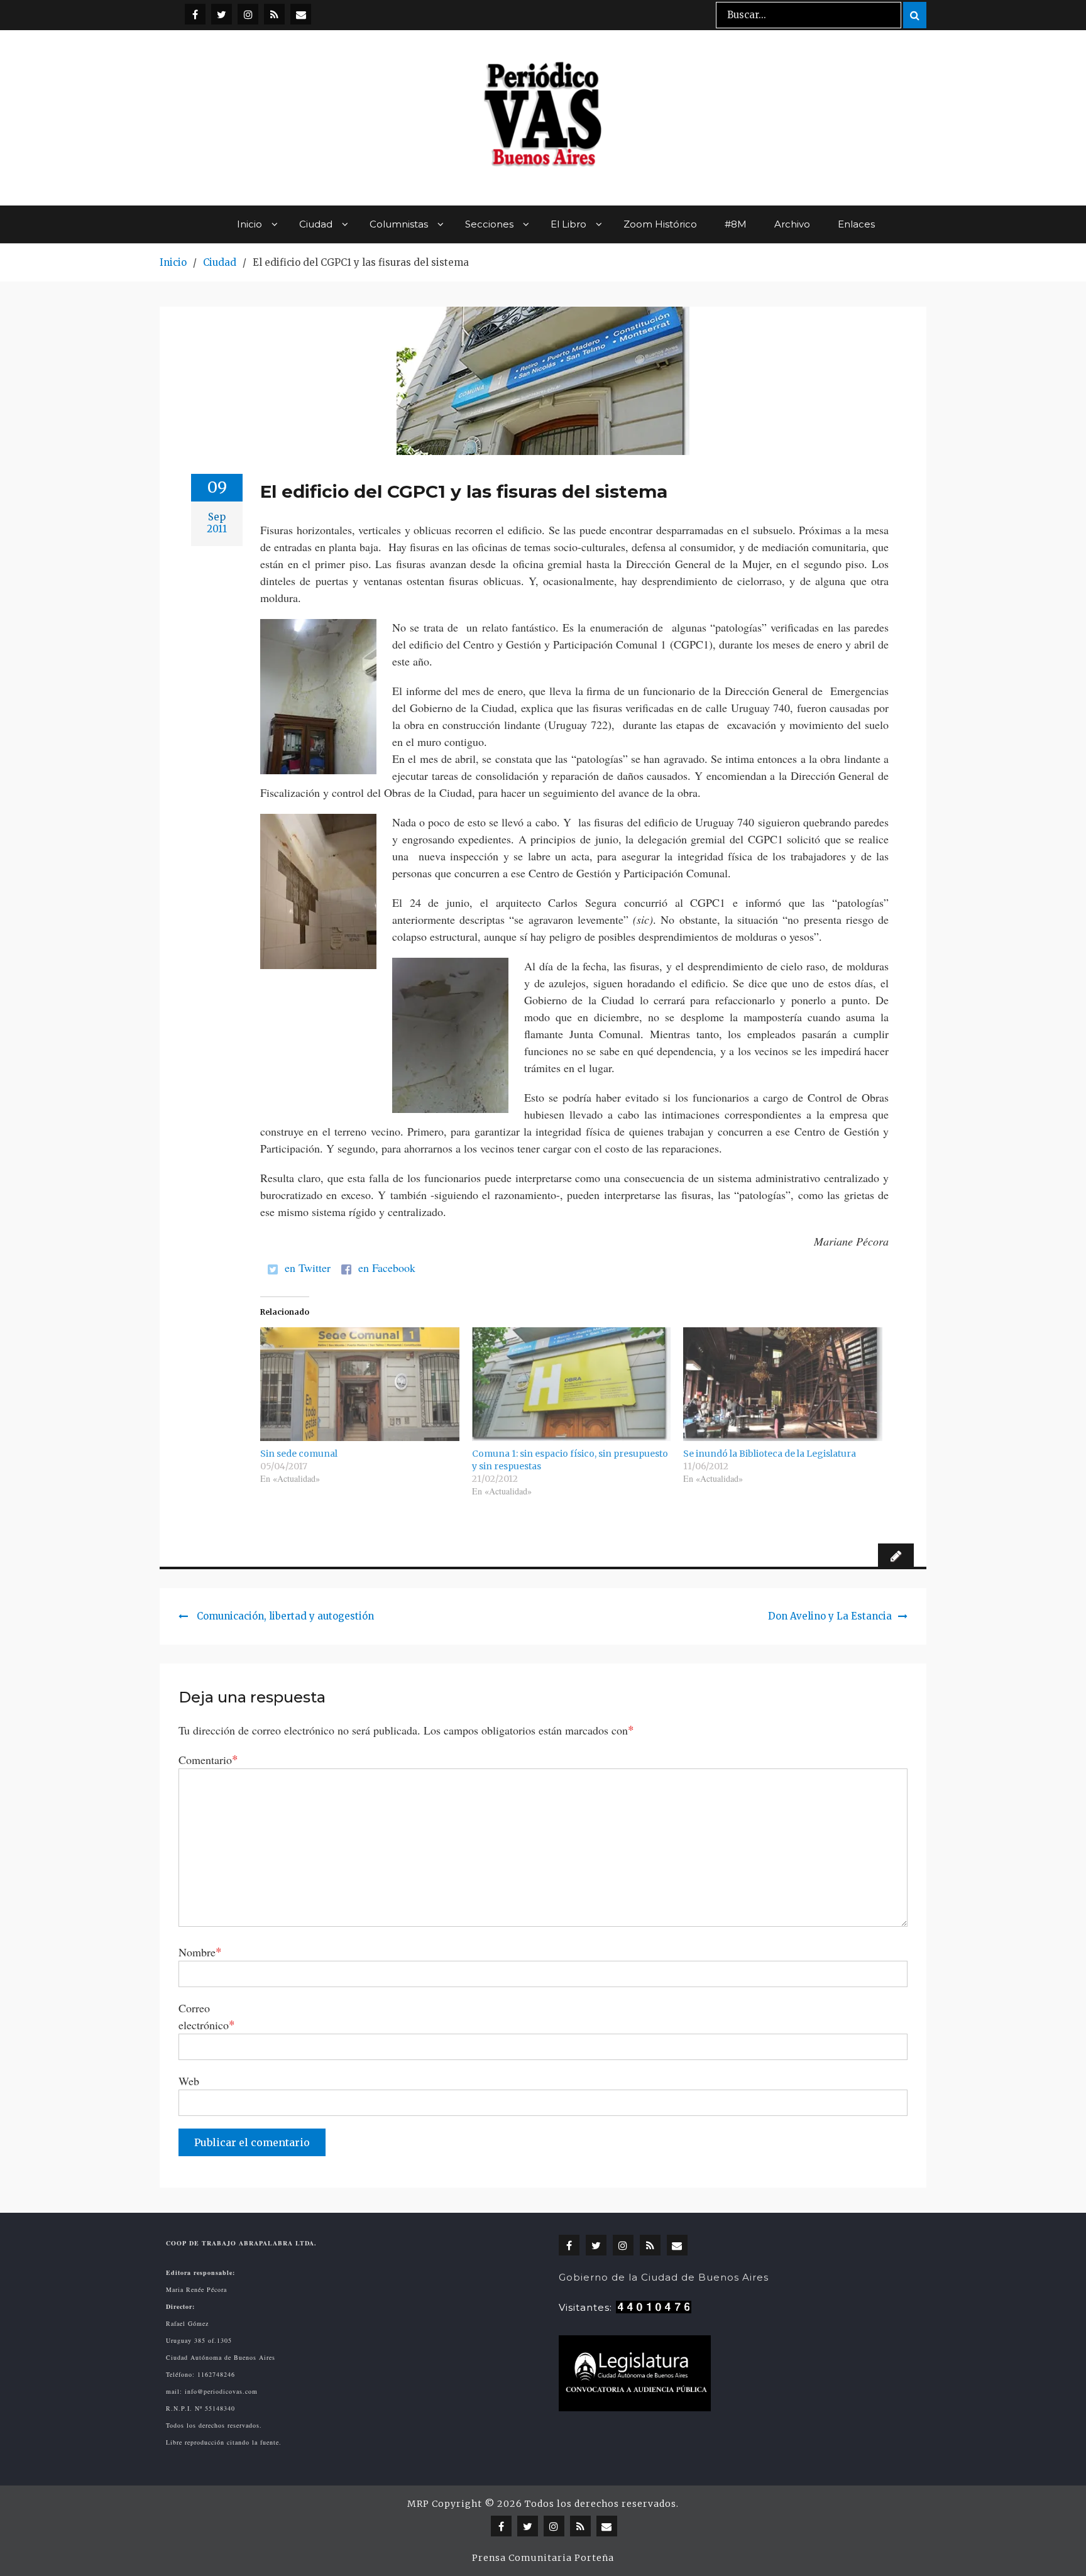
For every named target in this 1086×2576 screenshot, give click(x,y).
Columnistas (399, 224)
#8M (736, 224)
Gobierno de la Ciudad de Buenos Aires (664, 2277)
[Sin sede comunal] (360, 1384)
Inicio (250, 224)
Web (189, 2081)
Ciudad (316, 224)
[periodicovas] (248, 14)
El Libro (568, 224)
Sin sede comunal (299, 1454)
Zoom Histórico (660, 224)
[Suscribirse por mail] (301, 14)
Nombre (200, 1952)
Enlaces (856, 224)
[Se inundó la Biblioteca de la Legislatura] (783, 1384)
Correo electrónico (207, 2016)
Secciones (489, 224)
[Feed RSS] (274, 14)
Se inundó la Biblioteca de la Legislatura (770, 1454)
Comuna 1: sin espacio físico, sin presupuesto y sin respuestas (570, 1460)
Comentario (208, 1759)
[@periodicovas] (195, 14)
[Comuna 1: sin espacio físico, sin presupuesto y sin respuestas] (572, 1384)
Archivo (792, 224)
